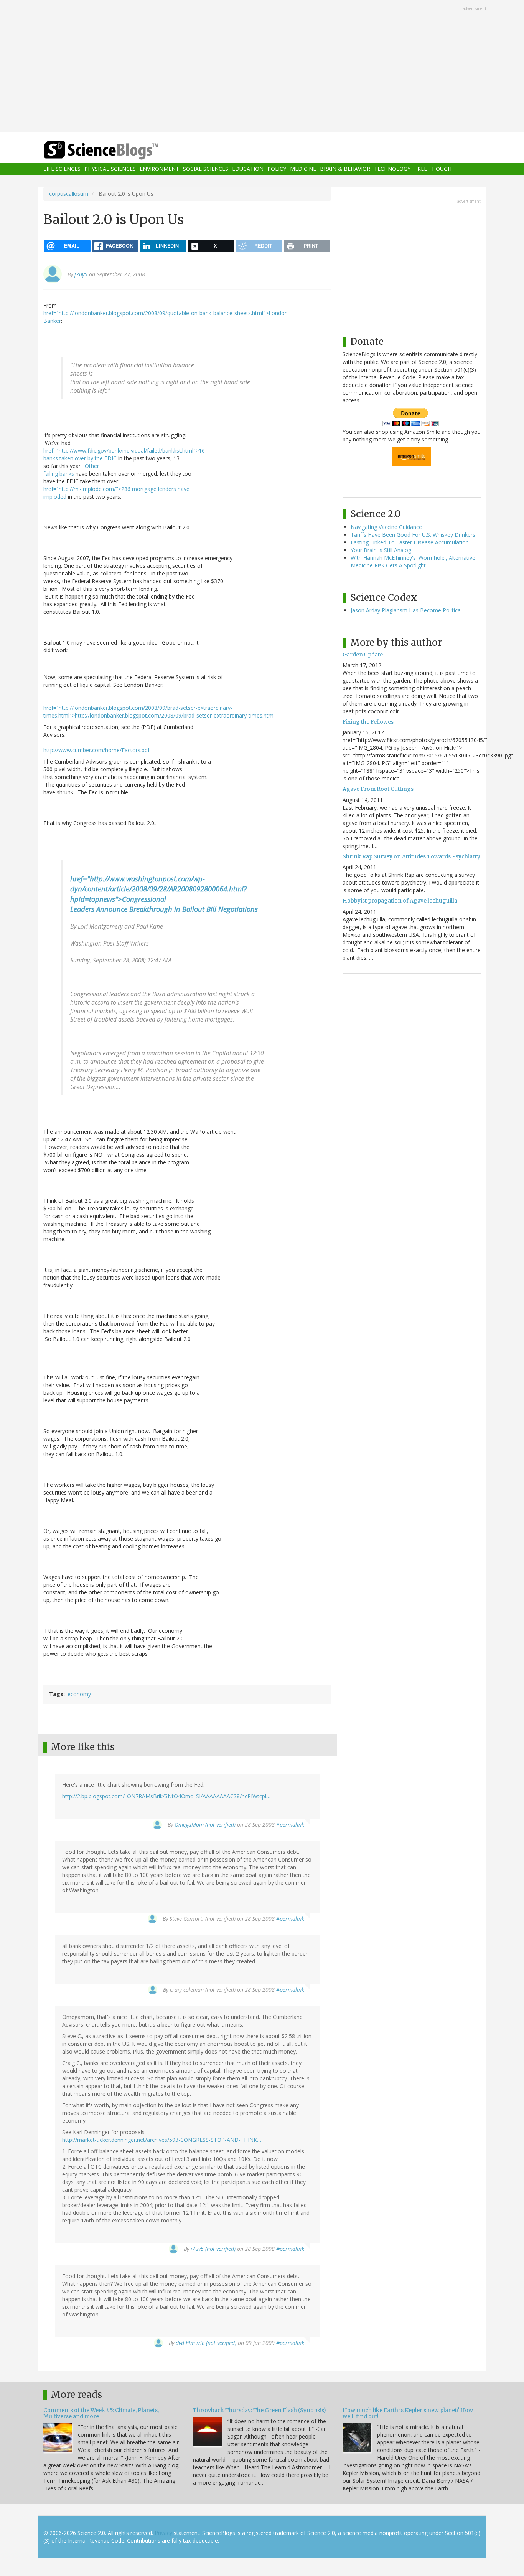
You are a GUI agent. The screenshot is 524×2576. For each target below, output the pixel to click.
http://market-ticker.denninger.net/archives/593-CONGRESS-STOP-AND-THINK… (162, 2140)
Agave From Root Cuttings (378, 789)
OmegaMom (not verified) (205, 1825)
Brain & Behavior (345, 169)
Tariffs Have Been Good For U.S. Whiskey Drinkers (413, 535)
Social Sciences (206, 169)
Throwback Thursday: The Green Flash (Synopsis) (260, 2410)
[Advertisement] (262, 67)
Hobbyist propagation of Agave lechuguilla (400, 901)
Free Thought (435, 169)
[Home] (116, 150)
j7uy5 (81, 274)
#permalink (290, 1825)
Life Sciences (62, 169)
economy (79, 1694)
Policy (277, 169)
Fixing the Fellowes (368, 722)
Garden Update (363, 655)
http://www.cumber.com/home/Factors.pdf (96, 750)
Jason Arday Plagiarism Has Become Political (406, 610)
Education (248, 169)
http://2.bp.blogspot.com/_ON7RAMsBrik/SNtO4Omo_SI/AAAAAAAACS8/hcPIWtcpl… (166, 1796)
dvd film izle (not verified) (206, 2343)
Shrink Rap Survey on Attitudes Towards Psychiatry (411, 856)
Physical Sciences (110, 169)
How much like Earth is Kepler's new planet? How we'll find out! (408, 2413)
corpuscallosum (69, 194)
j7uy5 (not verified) (213, 2249)
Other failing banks (71, 470)
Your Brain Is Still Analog (381, 550)
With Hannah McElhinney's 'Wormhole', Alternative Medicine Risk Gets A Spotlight (413, 561)
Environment (159, 169)
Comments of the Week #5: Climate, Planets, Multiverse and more (101, 2413)
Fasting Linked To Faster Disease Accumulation (410, 542)
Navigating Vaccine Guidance (386, 527)
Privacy (163, 2533)
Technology (392, 169)
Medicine (303, 169)
